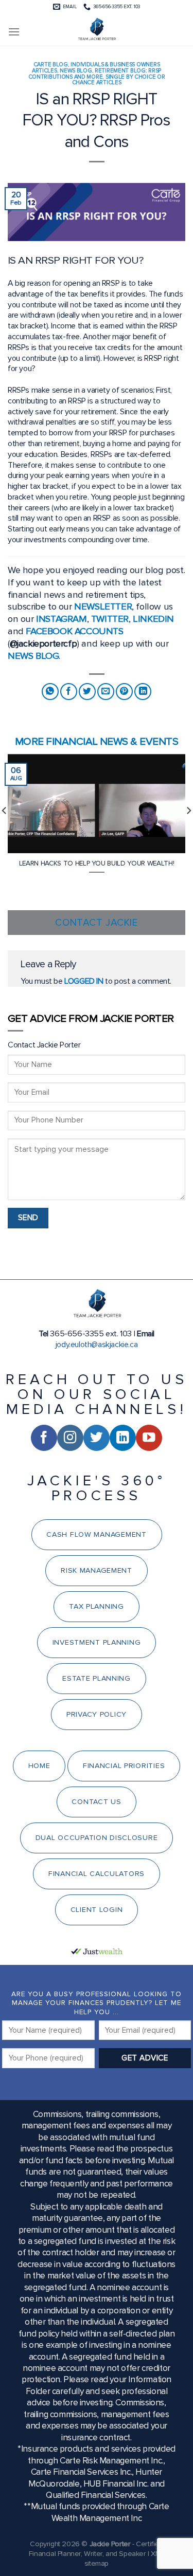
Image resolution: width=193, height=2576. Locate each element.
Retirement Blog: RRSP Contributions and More (95, 74)
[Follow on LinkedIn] (123, 1438)
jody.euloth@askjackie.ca (97, 1345)
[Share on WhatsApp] (50, 692)
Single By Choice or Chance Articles (119, 80)
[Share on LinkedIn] (143, 692)
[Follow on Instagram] (70, 1438)
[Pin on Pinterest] (124, 692)
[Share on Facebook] (69, 692)
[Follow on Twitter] (97, 1438)
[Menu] (14, 32)
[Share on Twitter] (87, 692)
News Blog (76, 71)
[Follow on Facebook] (44, 1438)
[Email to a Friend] (106, 692)
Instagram (61, 619)
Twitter (110, 619)
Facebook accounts (74, 631)
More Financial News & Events (97, 741)
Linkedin (153, 619)
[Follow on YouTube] (149, 1438)
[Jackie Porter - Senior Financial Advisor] (97, 30)
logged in (84, 981)
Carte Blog (51, 65)
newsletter (103, 606)
